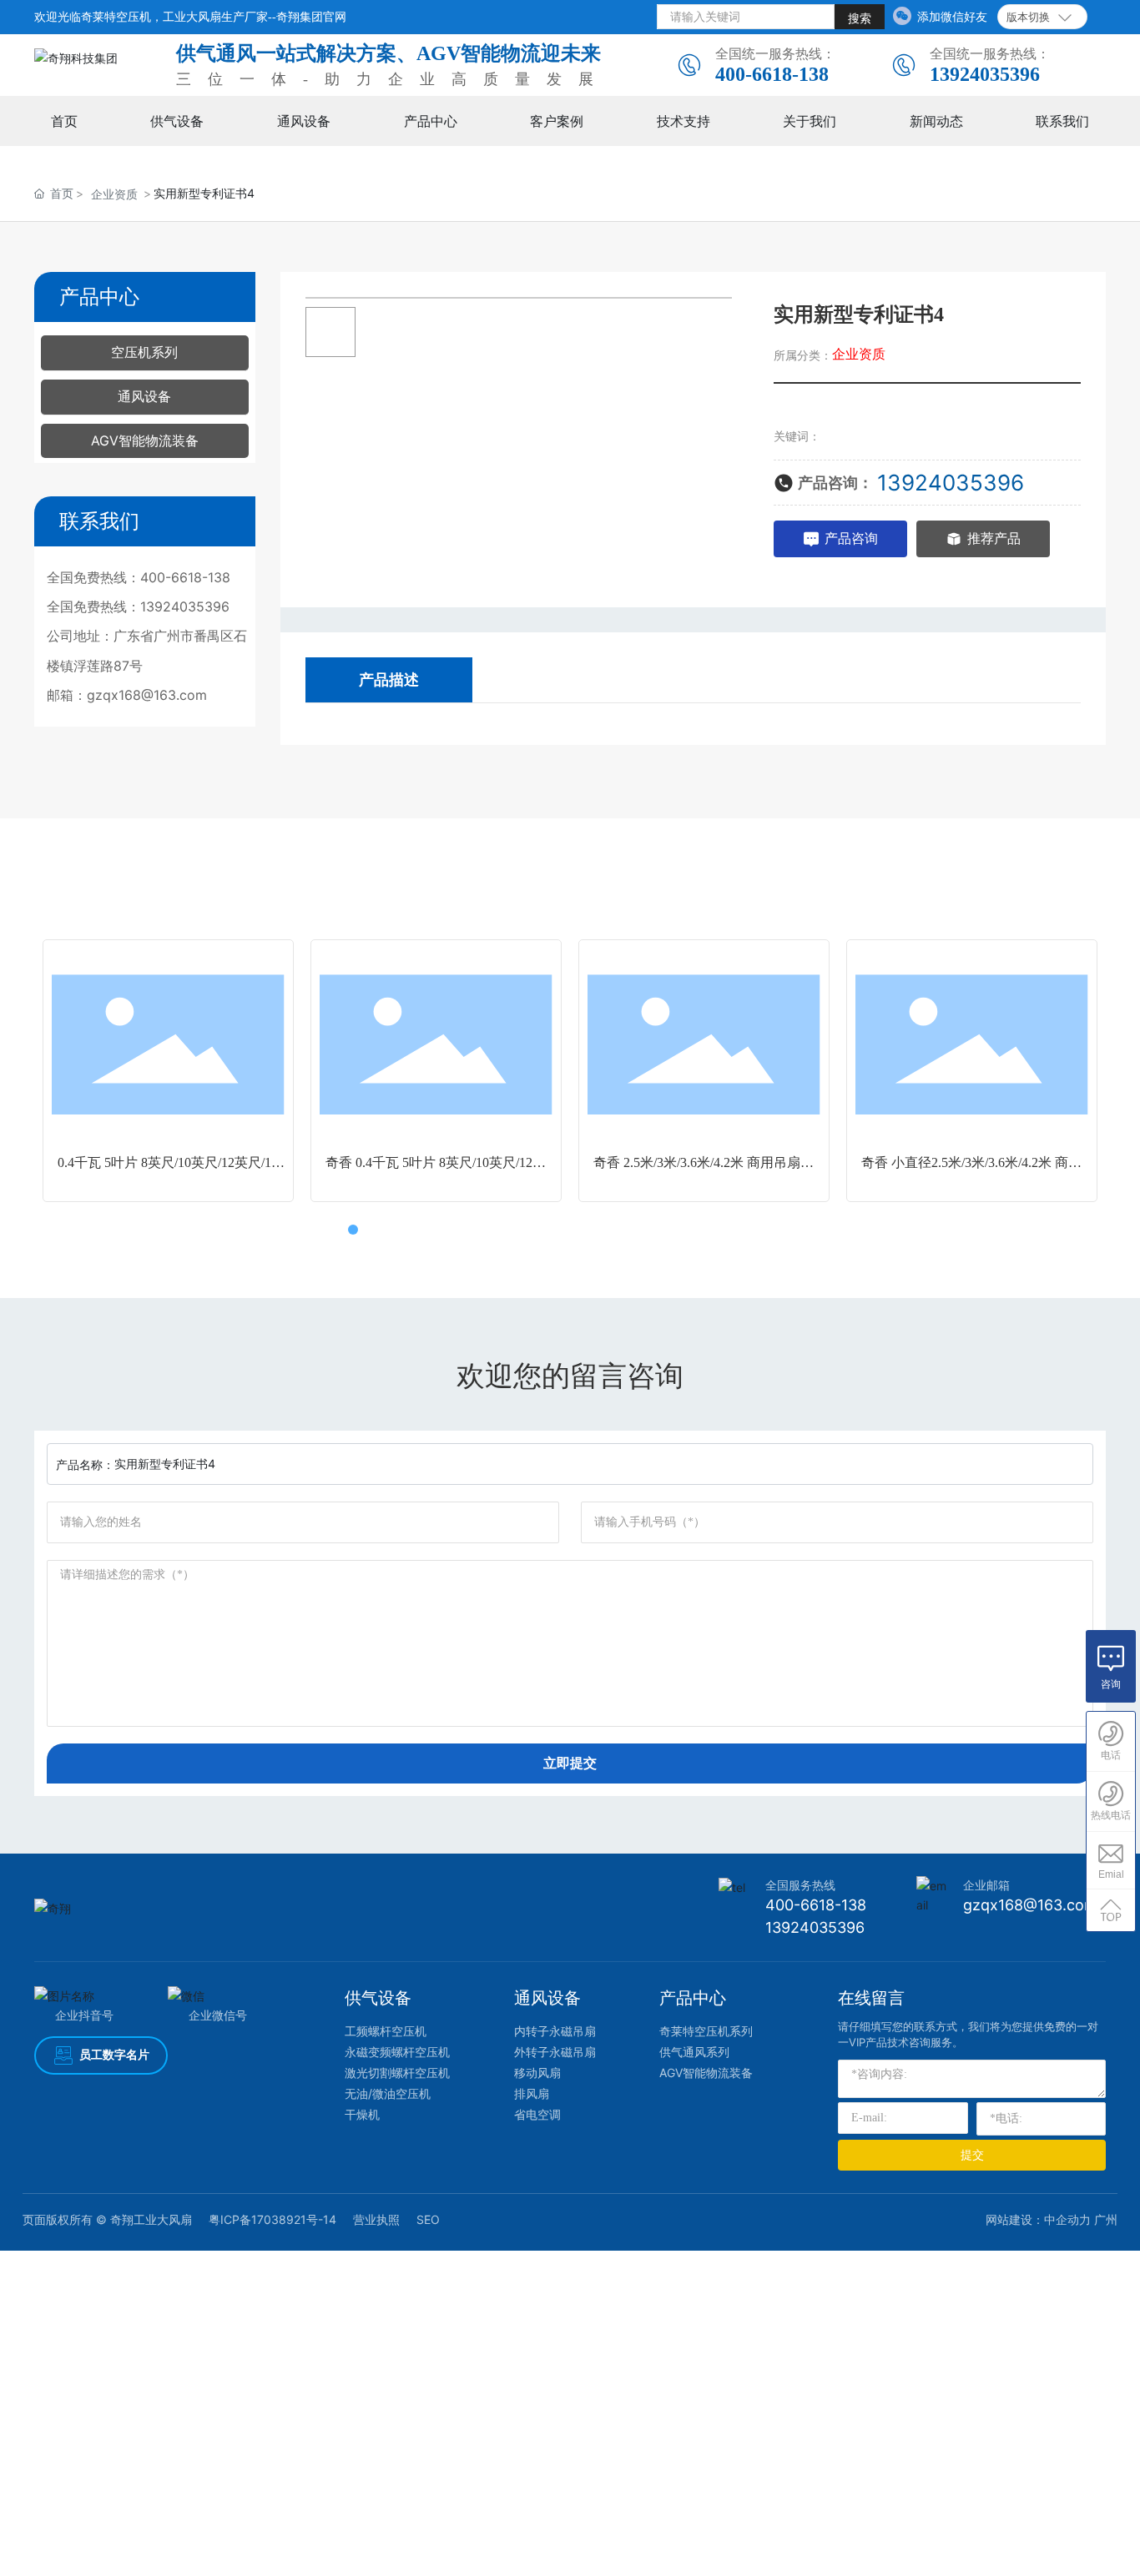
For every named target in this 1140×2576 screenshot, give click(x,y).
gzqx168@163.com (147, 695)
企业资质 (114, 194)
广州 (1106, 2219)
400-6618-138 (772, 74)
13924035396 (985, 74)
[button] (336, 1230)
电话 (1111, 1755)
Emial (1111, 1874)
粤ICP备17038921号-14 (272, 2219)
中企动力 (1067, 2219)
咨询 (1111, 1684)
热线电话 (1111, 1815)
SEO (428, 2219)
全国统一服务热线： (775, 53)
